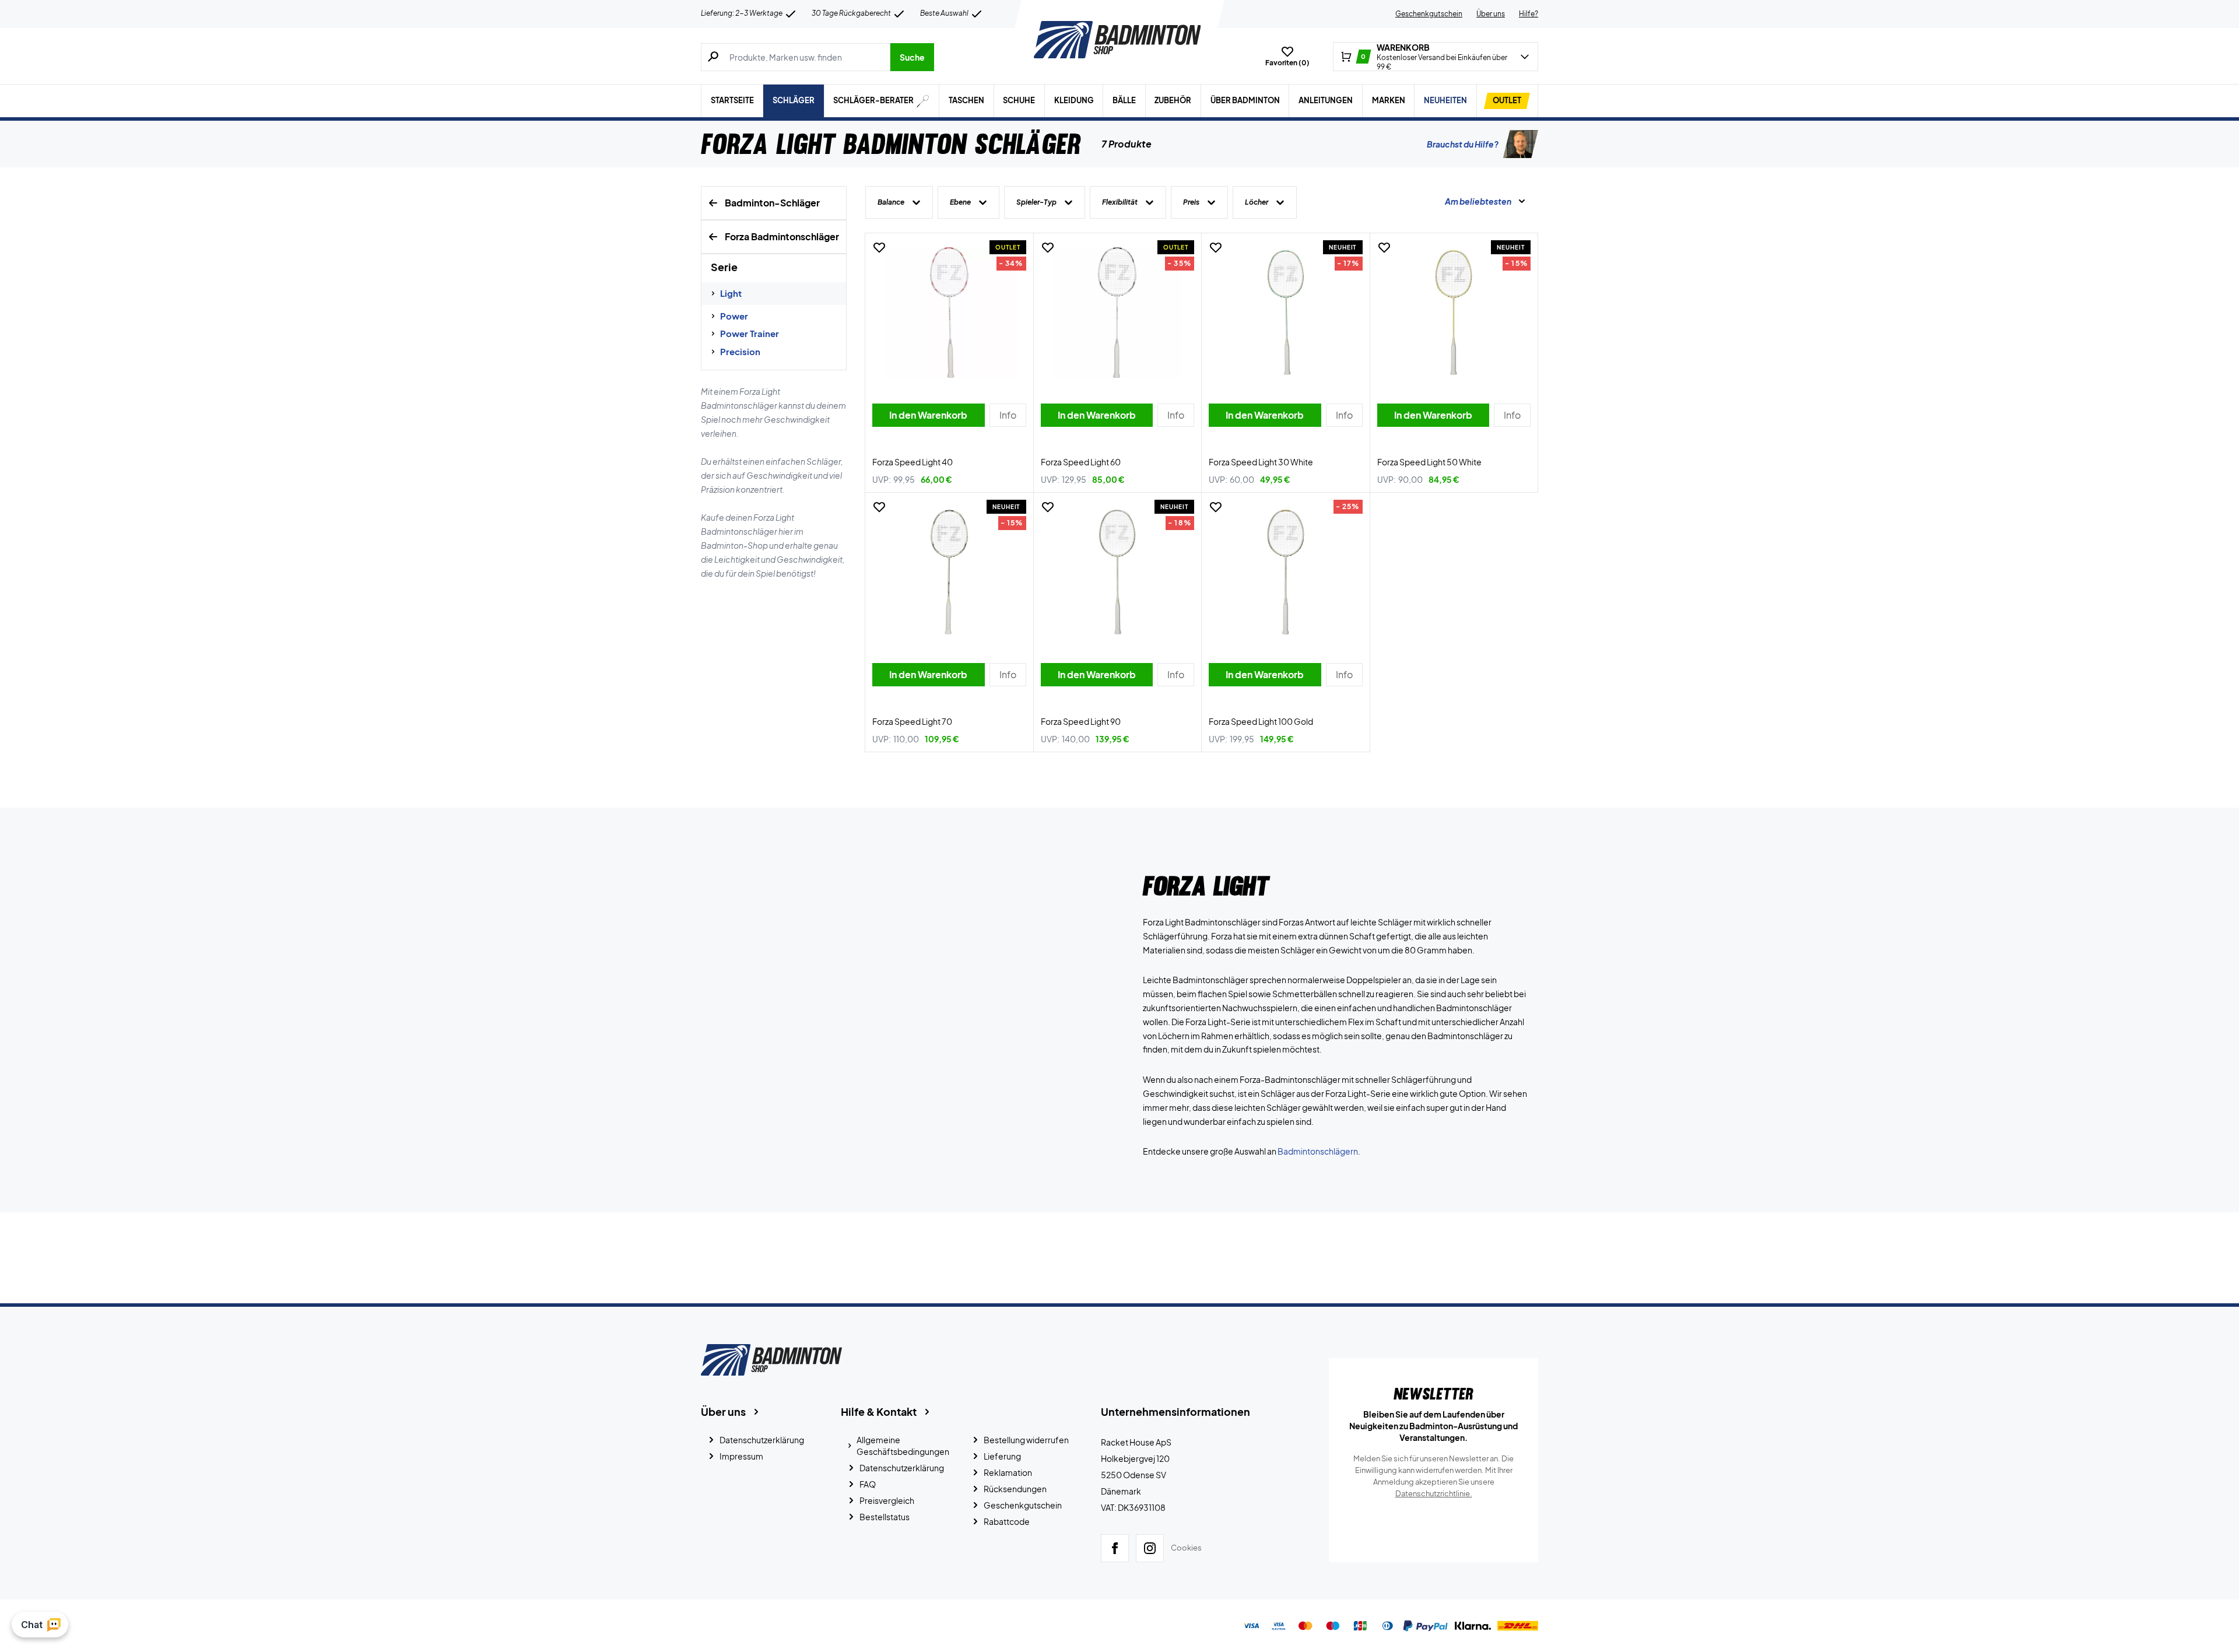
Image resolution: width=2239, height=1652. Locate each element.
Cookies (1186, 1548)
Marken (1389, 100)
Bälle (1124, 100)
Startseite (732, 100)
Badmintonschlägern (1318, 1151)
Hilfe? (1529, 14)
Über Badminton (1245, 100)
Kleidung (1074, 100)
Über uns (1491, 14)
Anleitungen (1326, 100)
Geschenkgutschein (1429, 14)
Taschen (966, 100)
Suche (912, 57)
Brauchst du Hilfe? (1463, 144)
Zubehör (1173, 100)
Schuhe (1019, 100)
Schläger (794, 100)
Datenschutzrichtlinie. (1434, 1493)
